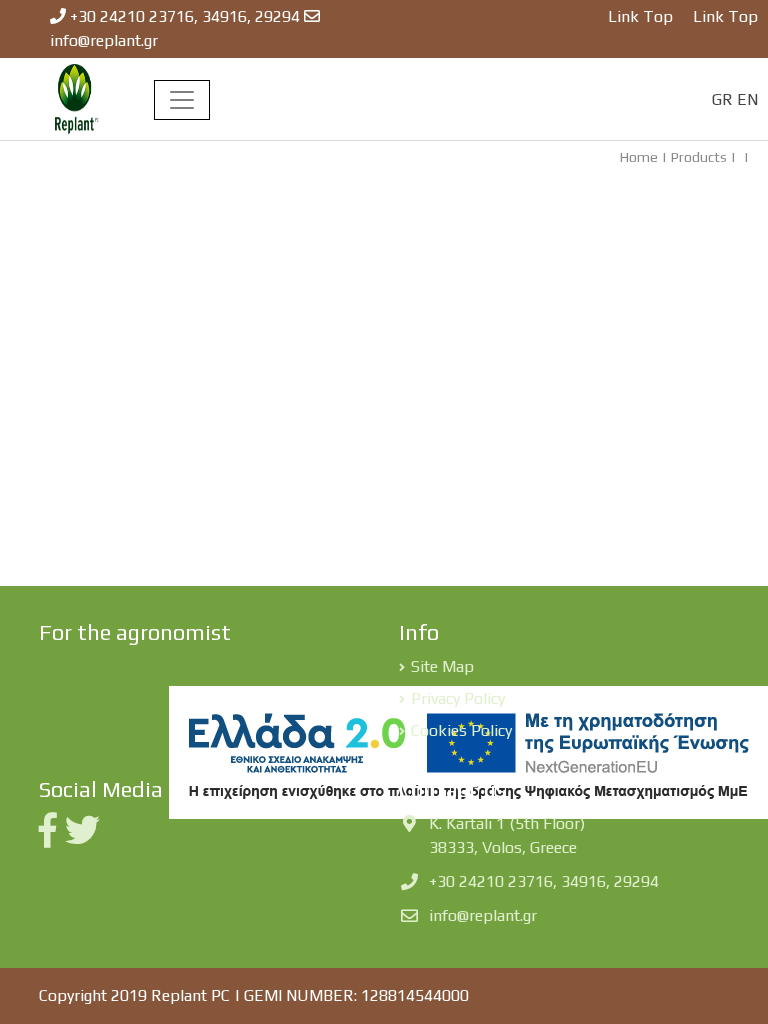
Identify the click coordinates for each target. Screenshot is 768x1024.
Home (639, 157)
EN (747, 99)
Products (699, 157)
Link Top (640, 16)
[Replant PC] (77, 97)
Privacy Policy (458, 698)
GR (722, 99)
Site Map (442, 666)
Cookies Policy (461, 730)
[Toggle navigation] (182, 100)
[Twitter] (86, 837)
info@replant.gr (104, 40)
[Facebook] (52, 837)
